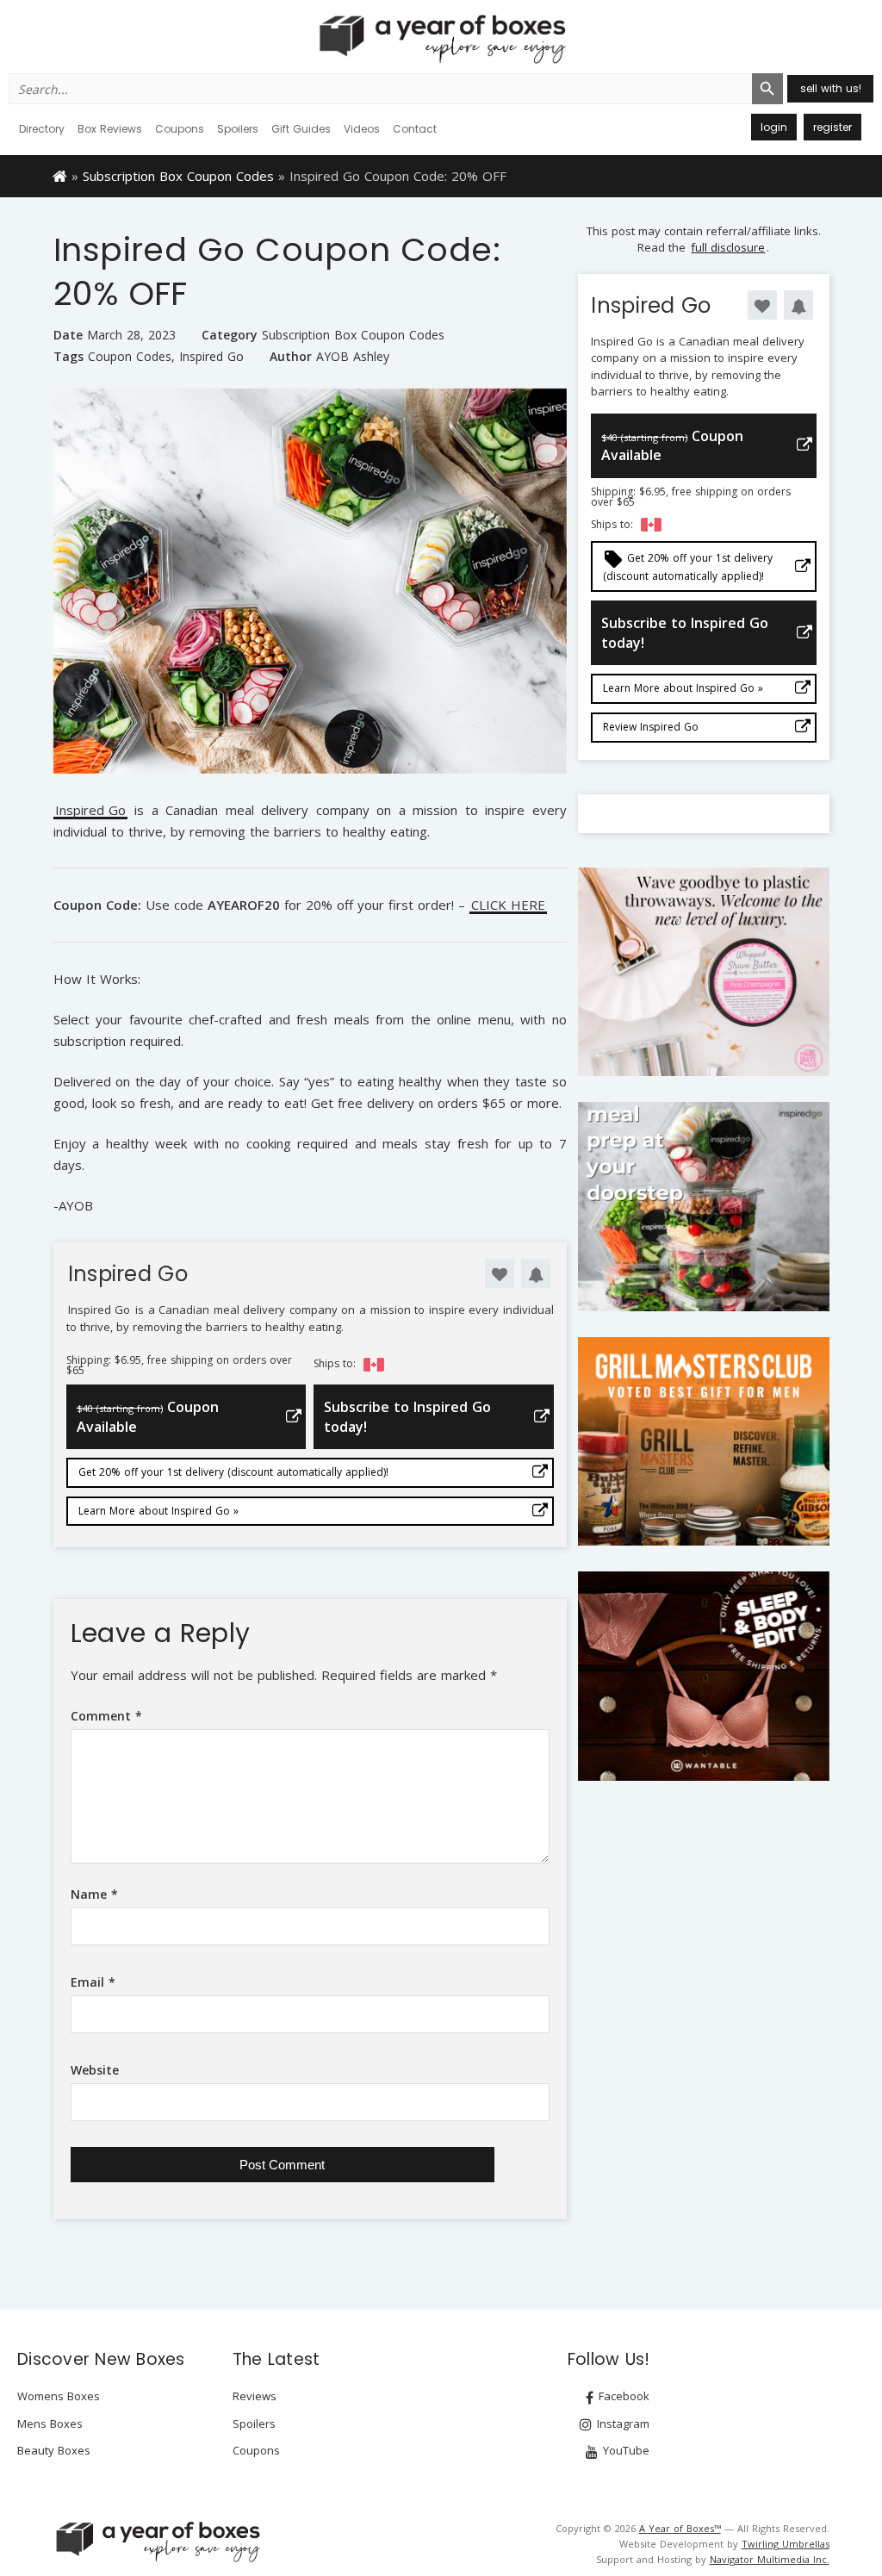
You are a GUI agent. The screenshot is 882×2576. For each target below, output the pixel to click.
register (832, 127)
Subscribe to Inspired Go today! (407, 1416)
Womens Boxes (59, 2396)
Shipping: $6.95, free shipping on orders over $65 (179, 1366)
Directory (42, 129)
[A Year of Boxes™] (441, 39)
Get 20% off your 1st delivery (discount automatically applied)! (233, 1472)
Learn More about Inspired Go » (158, 1511)
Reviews (255, 2396)
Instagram (621, 2424)
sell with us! (831, 88)
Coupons (180, 129)
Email (93, 1982)
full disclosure (728, 247)
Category (230, 335)
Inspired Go (211, 357)
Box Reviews (110, 129)
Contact (415, 129)
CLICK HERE (508, 906)
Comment (106, 1716)
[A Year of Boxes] (157, 2542)
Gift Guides (301, 129)
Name (94, 1894)
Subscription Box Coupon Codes (178, 176)
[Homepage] (60, 175)
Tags (68, 356)
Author (291, 356)
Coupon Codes (130, 357)
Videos (362, 129)
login (774, 127)
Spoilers (238, 129)
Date (68, 335)
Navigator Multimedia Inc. (770, 2559)
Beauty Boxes (54, 2450)
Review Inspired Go (651, 727)
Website (95, 2070)
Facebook (622, 2396)
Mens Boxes (50, 2424)
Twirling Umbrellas (786, 2544)
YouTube (624, 2450)
